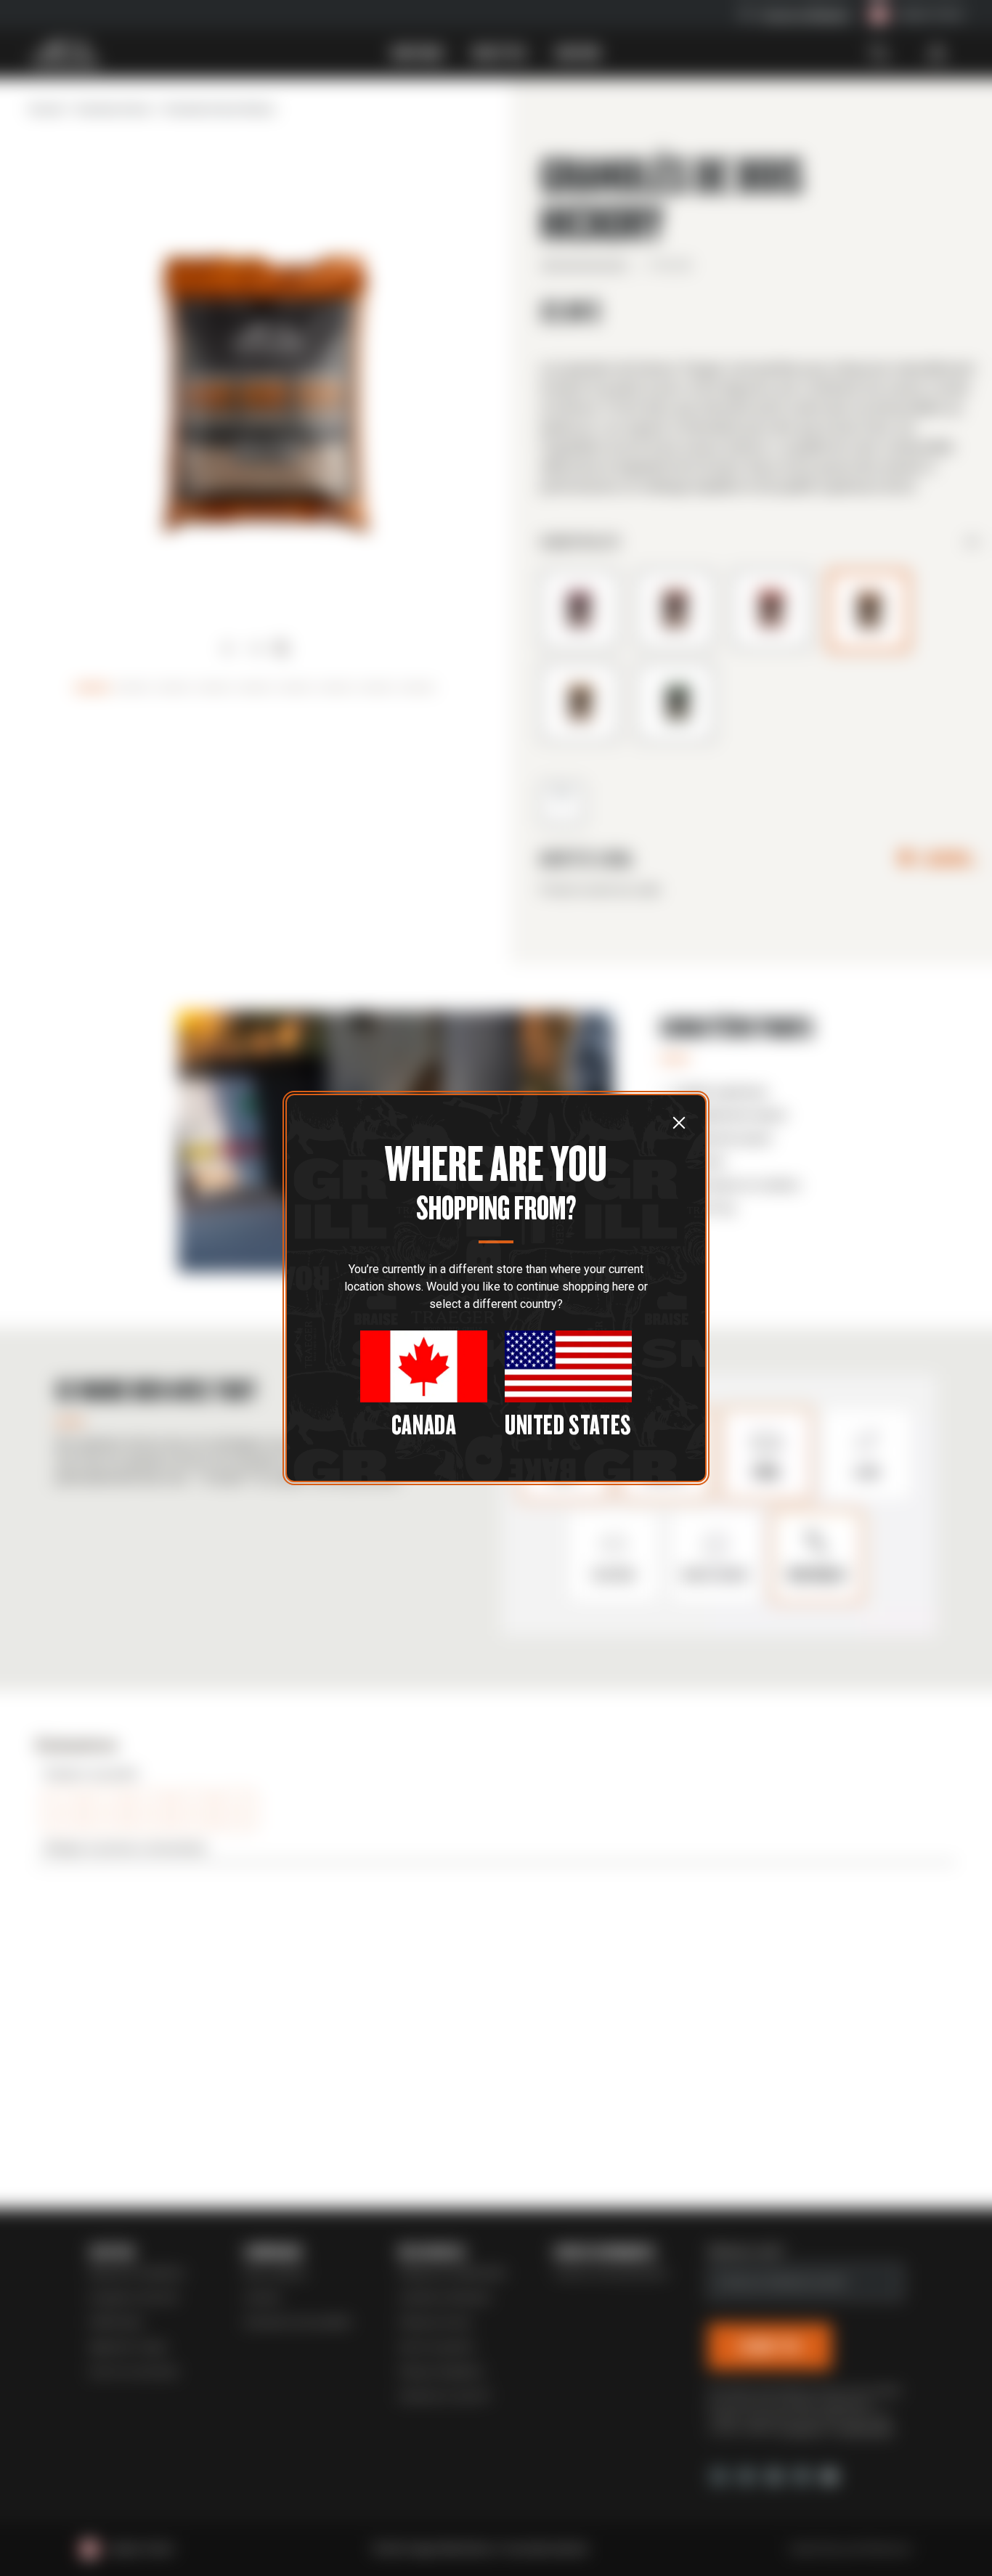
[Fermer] (679, 1122)
